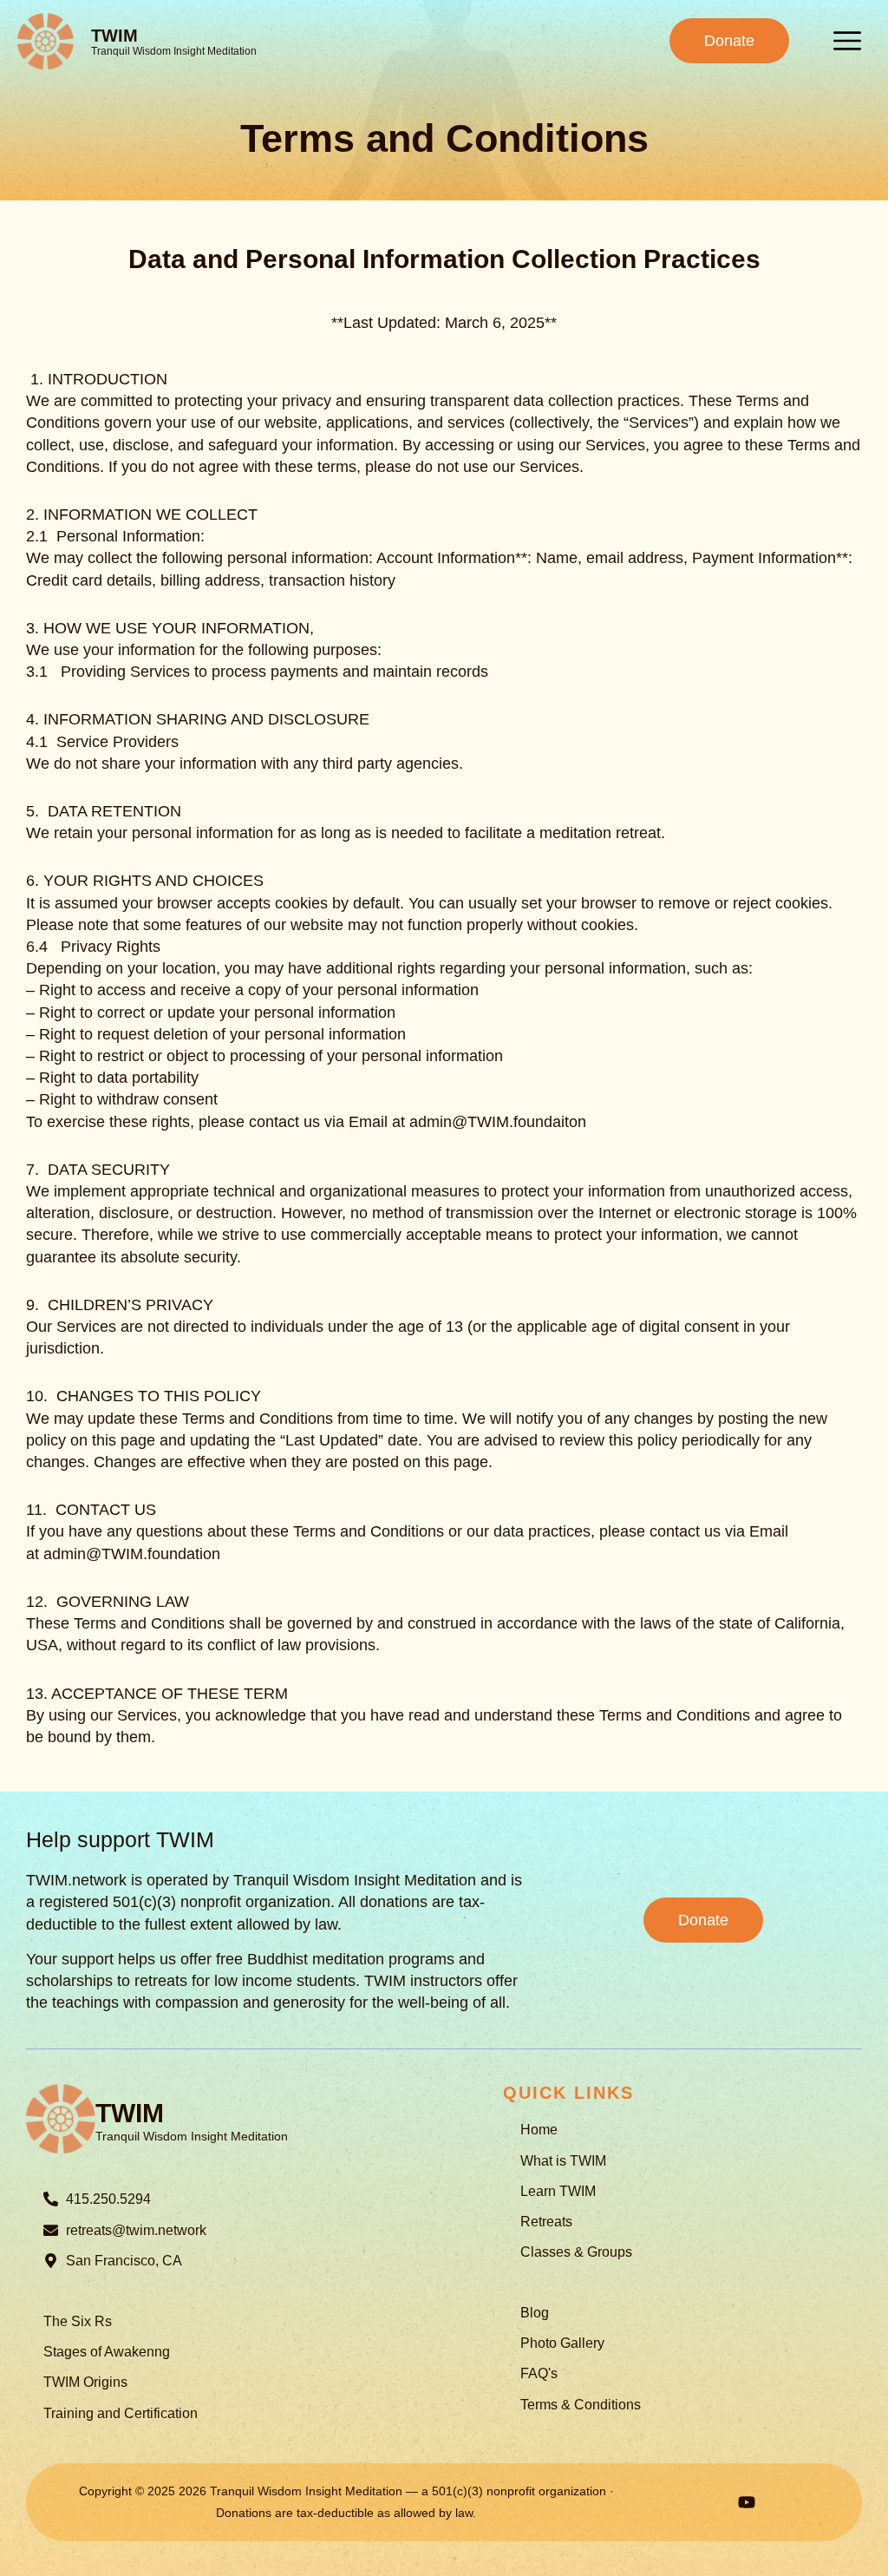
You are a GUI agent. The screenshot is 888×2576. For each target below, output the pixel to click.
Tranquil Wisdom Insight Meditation (174, 51)
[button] (847, 41)
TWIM (114, 36)
